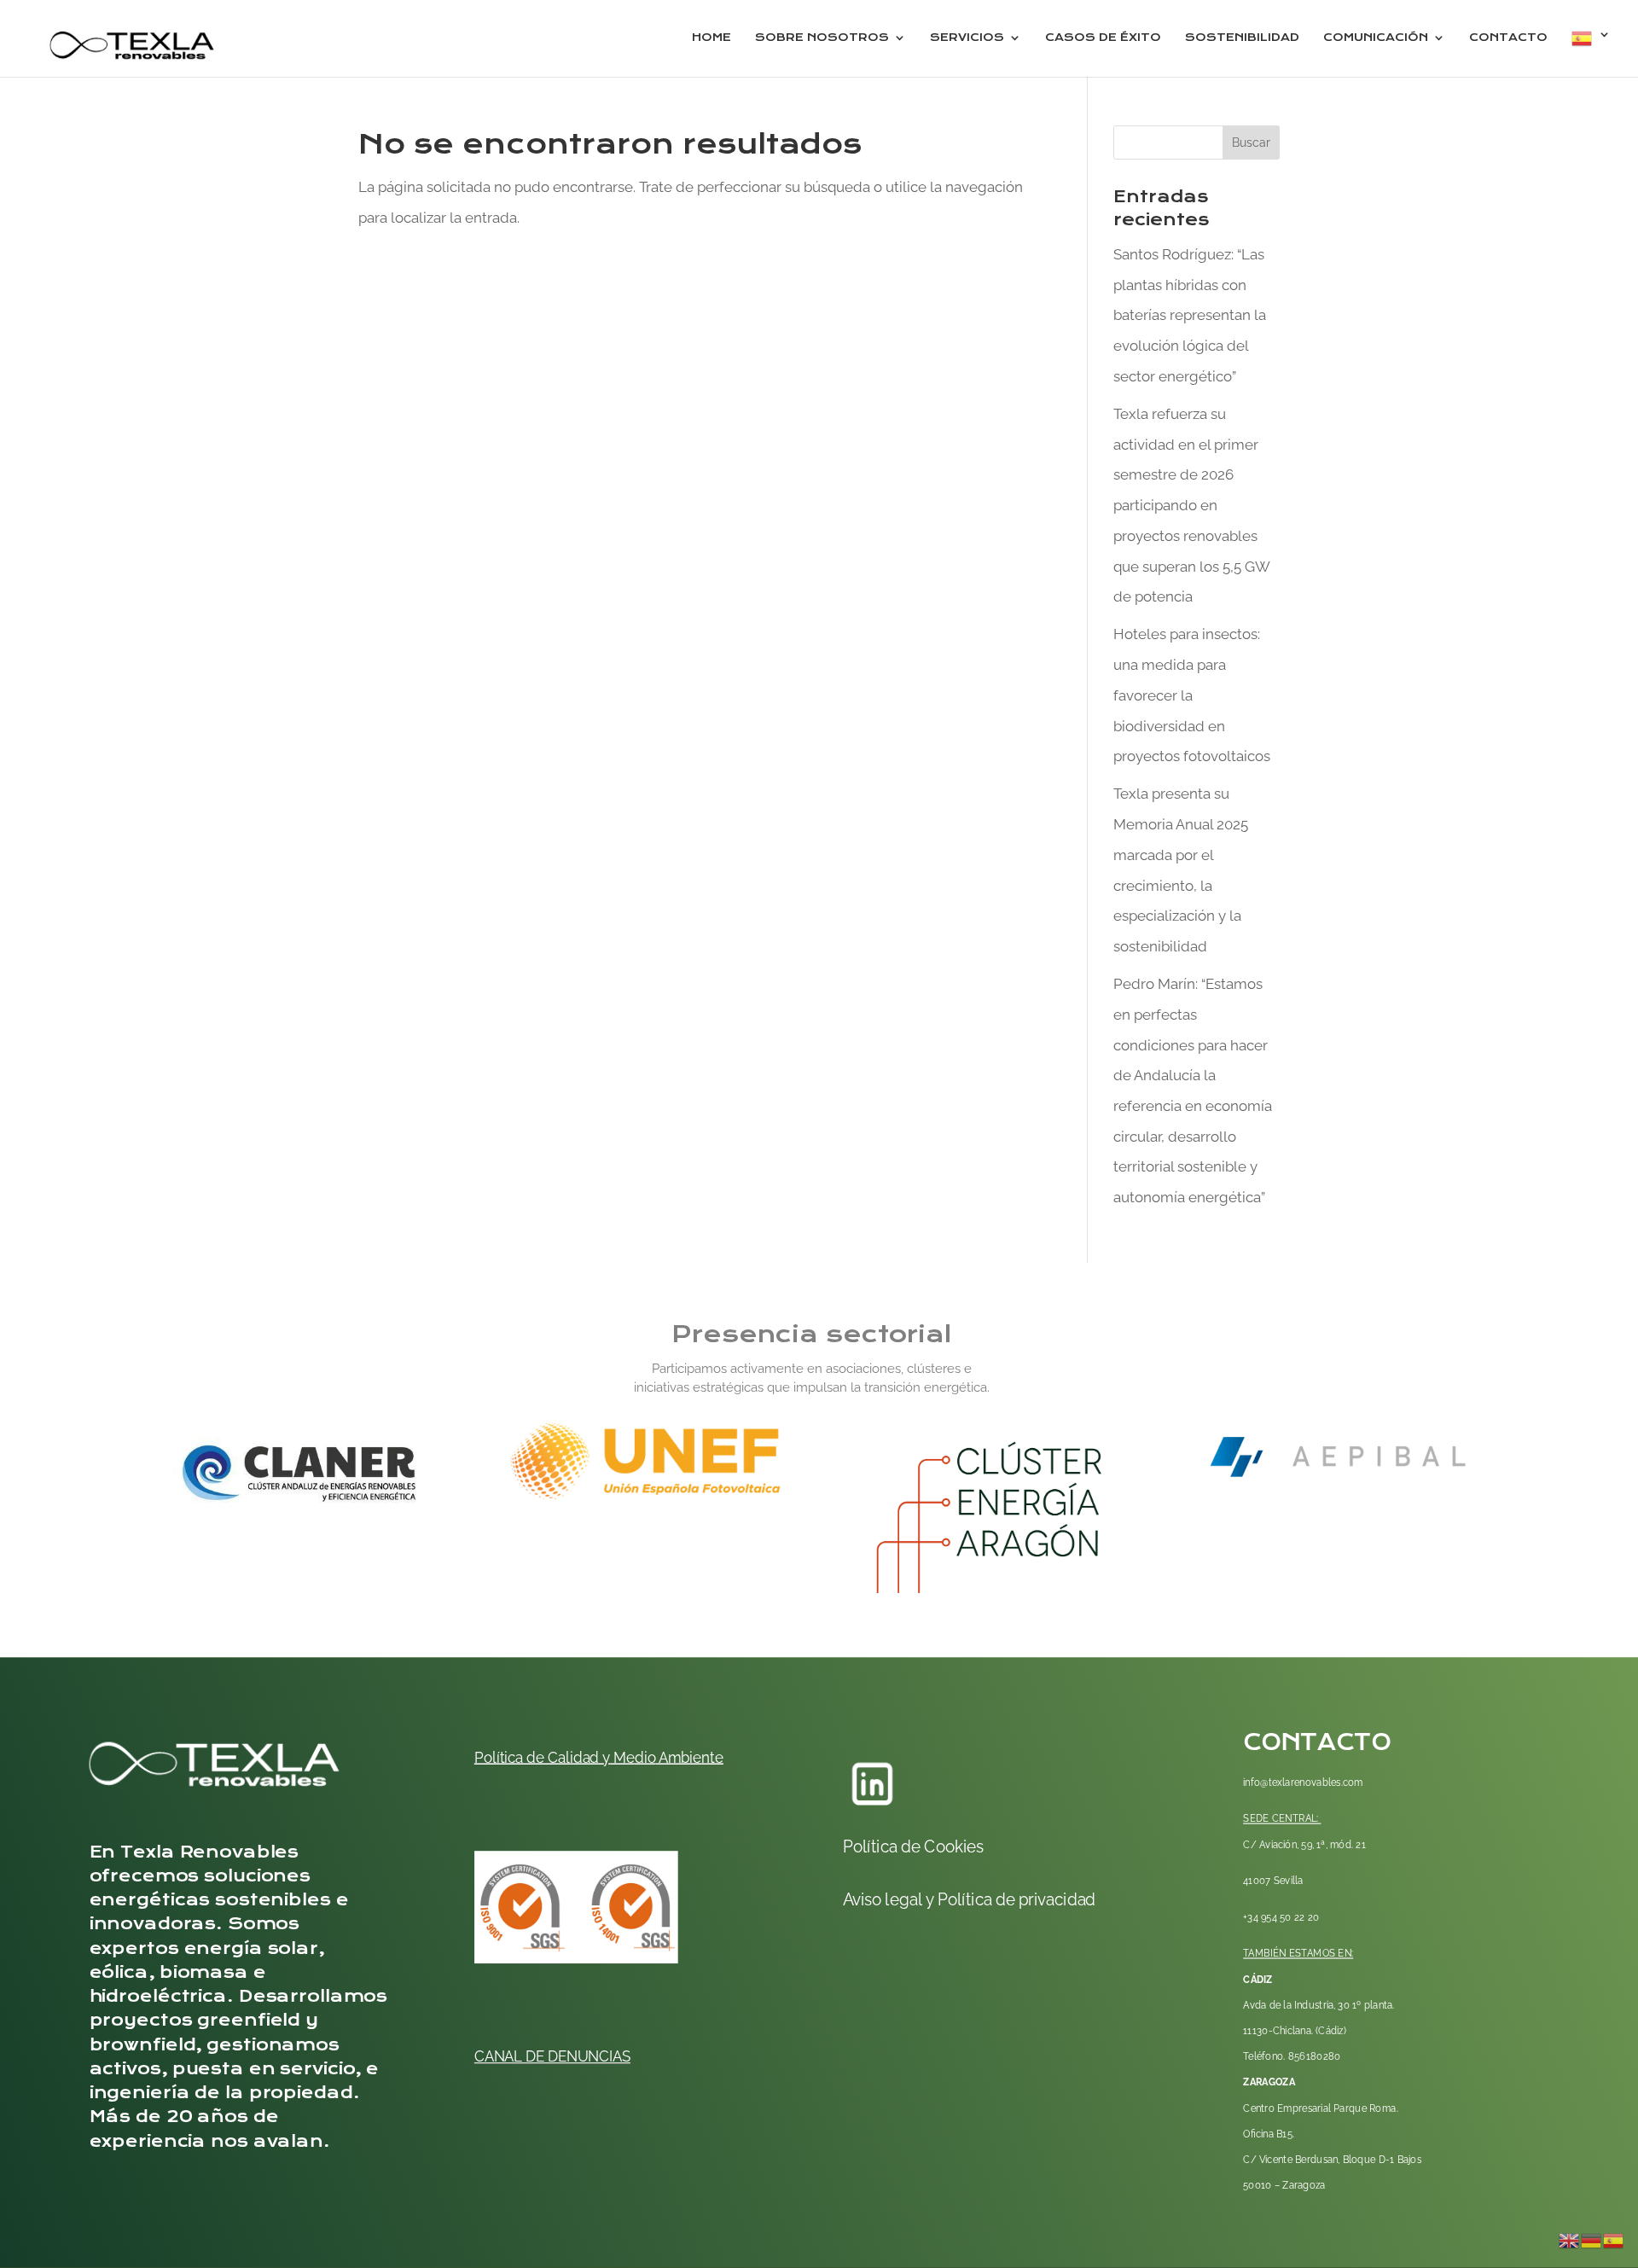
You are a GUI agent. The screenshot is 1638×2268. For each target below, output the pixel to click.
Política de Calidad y (542, 1757)
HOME (712, 38)
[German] (1592, 2239)
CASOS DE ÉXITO (1103, 38)
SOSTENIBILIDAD (1242, 38)
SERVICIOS (967, 38)
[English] (1570, 2239)
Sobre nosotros (822, 38)
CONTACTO (1508, 38)
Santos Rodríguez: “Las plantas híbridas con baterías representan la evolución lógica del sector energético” (1190, 315)
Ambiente (690, 1757)
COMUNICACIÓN (1376, 38)
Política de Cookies (912, 1847)
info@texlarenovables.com (1303, 1782)
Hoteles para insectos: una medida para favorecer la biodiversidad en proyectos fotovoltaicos (1192, 695)
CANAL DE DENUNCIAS (552, 2056)
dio (645, 1757)
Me (622, 1757)
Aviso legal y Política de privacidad (969, 1899)
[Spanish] (1591, 52)
